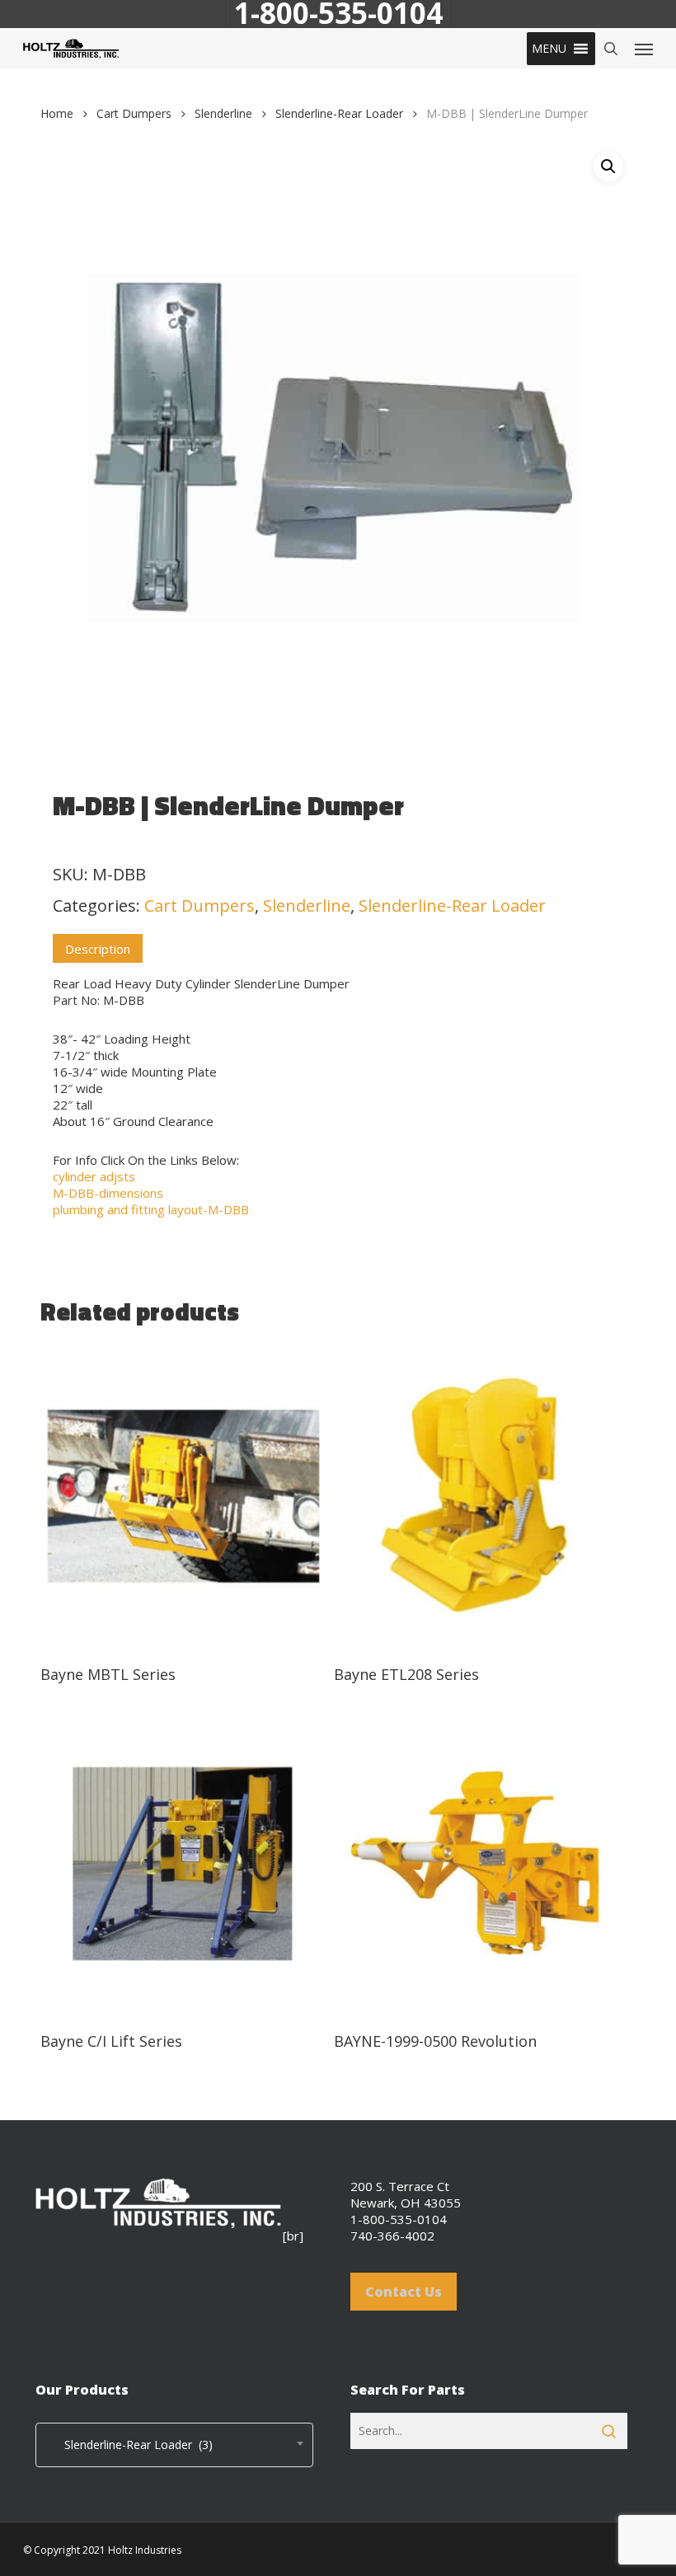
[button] (549, 49)
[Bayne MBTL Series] (183, 1497)
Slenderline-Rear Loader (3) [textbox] (129, 2445)
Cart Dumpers (134, 113)
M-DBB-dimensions (108, 1193)
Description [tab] (98, 949)
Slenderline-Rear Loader (339, 113)
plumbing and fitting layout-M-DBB (151, 1209)
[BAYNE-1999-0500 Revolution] (476, 1864)
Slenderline (223, 113)
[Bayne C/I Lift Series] (183, 1864)
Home (57, 113)
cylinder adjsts (94, 1176)
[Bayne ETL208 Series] (476, 1497)
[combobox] (174, 2445)
